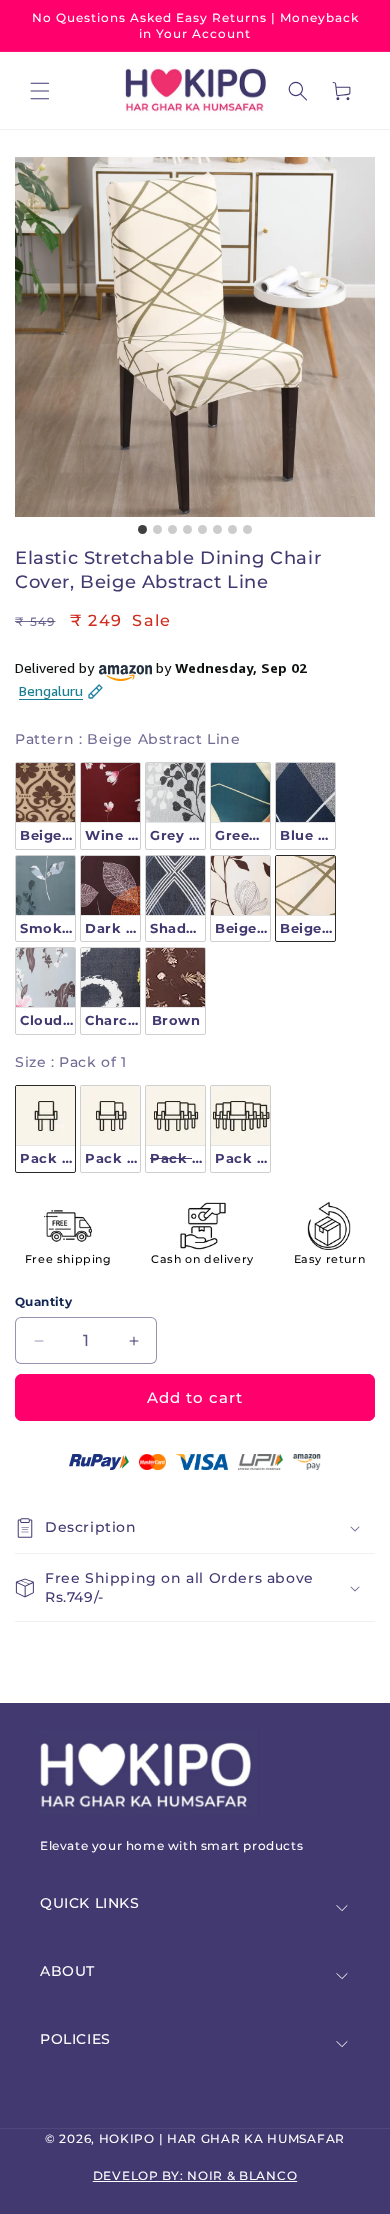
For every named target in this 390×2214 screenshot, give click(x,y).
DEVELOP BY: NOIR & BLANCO (195, 2175)
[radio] (45, 806)
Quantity (43, 1301)
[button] (40, 91)
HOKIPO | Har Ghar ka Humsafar (222, 2138)
